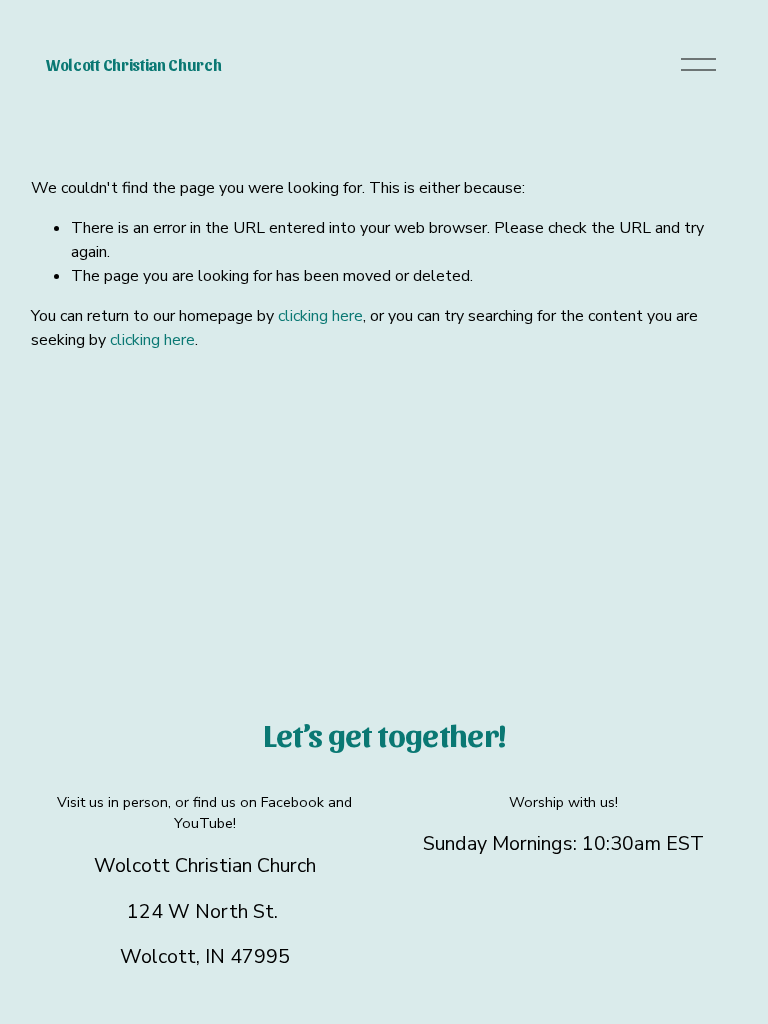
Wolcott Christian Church (133, 64)
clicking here (320, 316)
